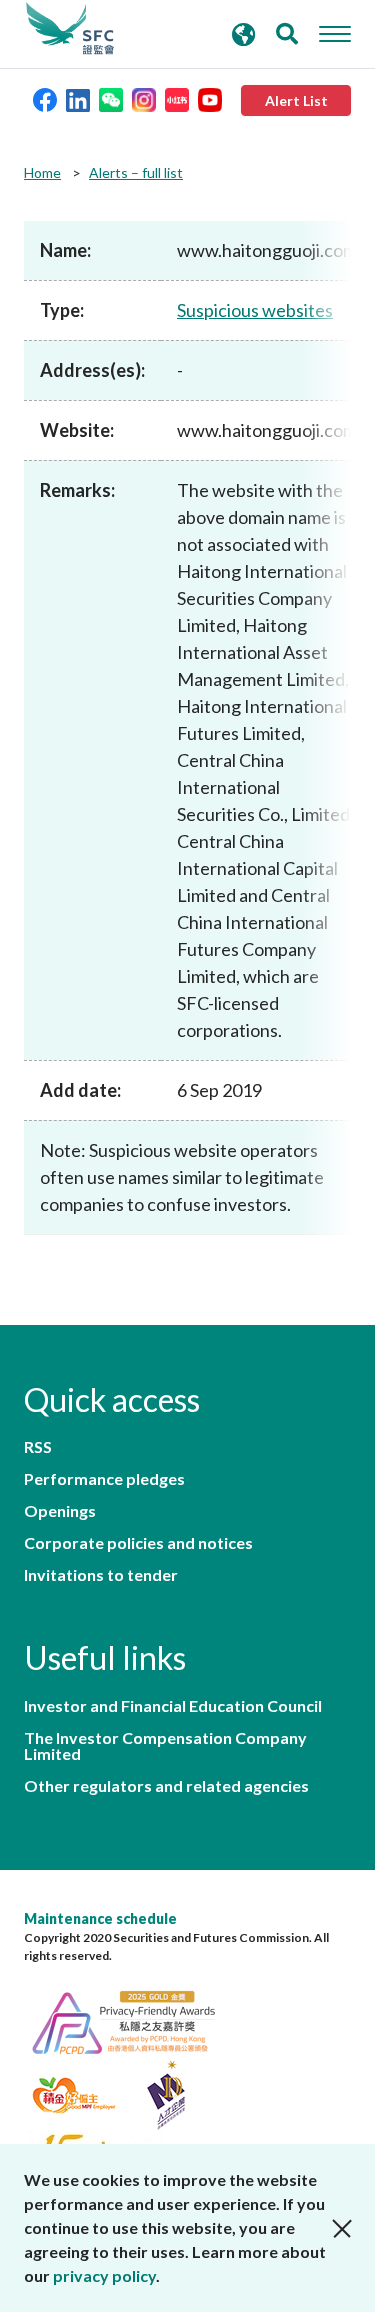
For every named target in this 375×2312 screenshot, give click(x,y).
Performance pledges (104, 1479)
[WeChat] (111, 98)
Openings (60, 1511)
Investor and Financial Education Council (173, 1706)
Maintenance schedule (100, 1918)
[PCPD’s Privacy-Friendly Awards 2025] (134, 2019)
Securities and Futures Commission (70, 29)
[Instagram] (144, 98)
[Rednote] (177, 98)
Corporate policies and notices (138, 1543)
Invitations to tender (101, 1575)
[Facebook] (45, 98)
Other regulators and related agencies (166, 1786)
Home (42, 172)
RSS (38, 1447)
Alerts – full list (136, 172)
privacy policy (104, 2275)
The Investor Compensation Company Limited (165, 1746)
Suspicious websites (255, 310)
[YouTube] (210, 98)
